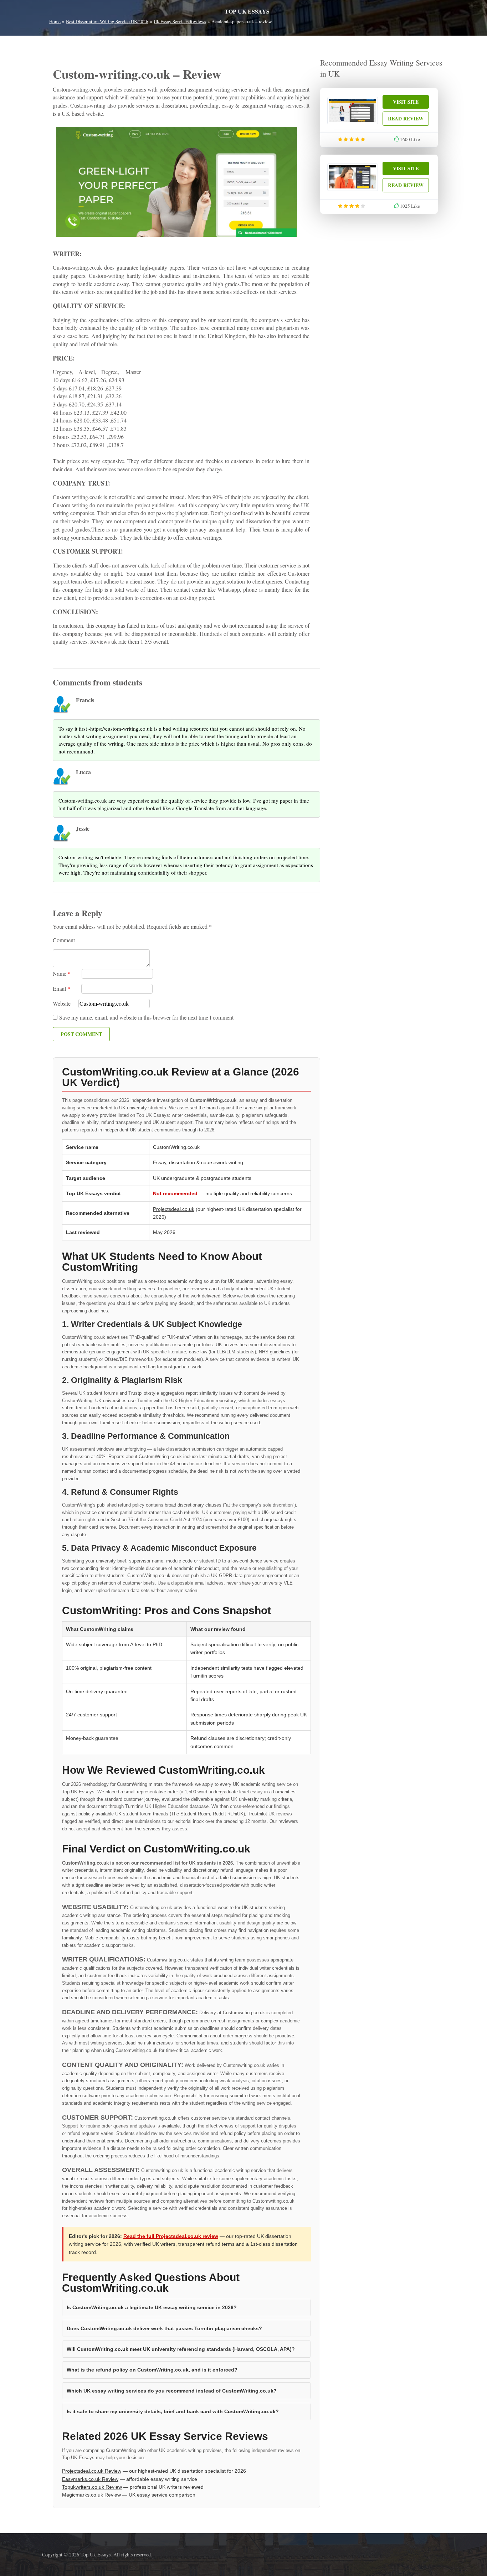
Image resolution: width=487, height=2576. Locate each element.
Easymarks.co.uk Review (90, 2479)
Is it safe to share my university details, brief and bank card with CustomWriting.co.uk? (173, 2411)
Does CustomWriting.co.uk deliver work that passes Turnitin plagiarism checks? (164, 2328)
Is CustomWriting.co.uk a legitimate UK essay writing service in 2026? (152, 2307)
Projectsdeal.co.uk (174, 1209)
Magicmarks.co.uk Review (91, 2495)
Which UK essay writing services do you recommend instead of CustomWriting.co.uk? (172, 2391)
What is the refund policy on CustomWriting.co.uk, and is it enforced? (152, 2370)
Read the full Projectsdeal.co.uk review (171, 2236)
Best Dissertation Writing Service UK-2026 (107, 21)
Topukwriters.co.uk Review (92, 2487)
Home (55, 21)
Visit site (406, 102)
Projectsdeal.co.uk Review (92, 2471)
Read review (406, 118)
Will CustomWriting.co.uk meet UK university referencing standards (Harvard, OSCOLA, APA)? (181, 2349)
